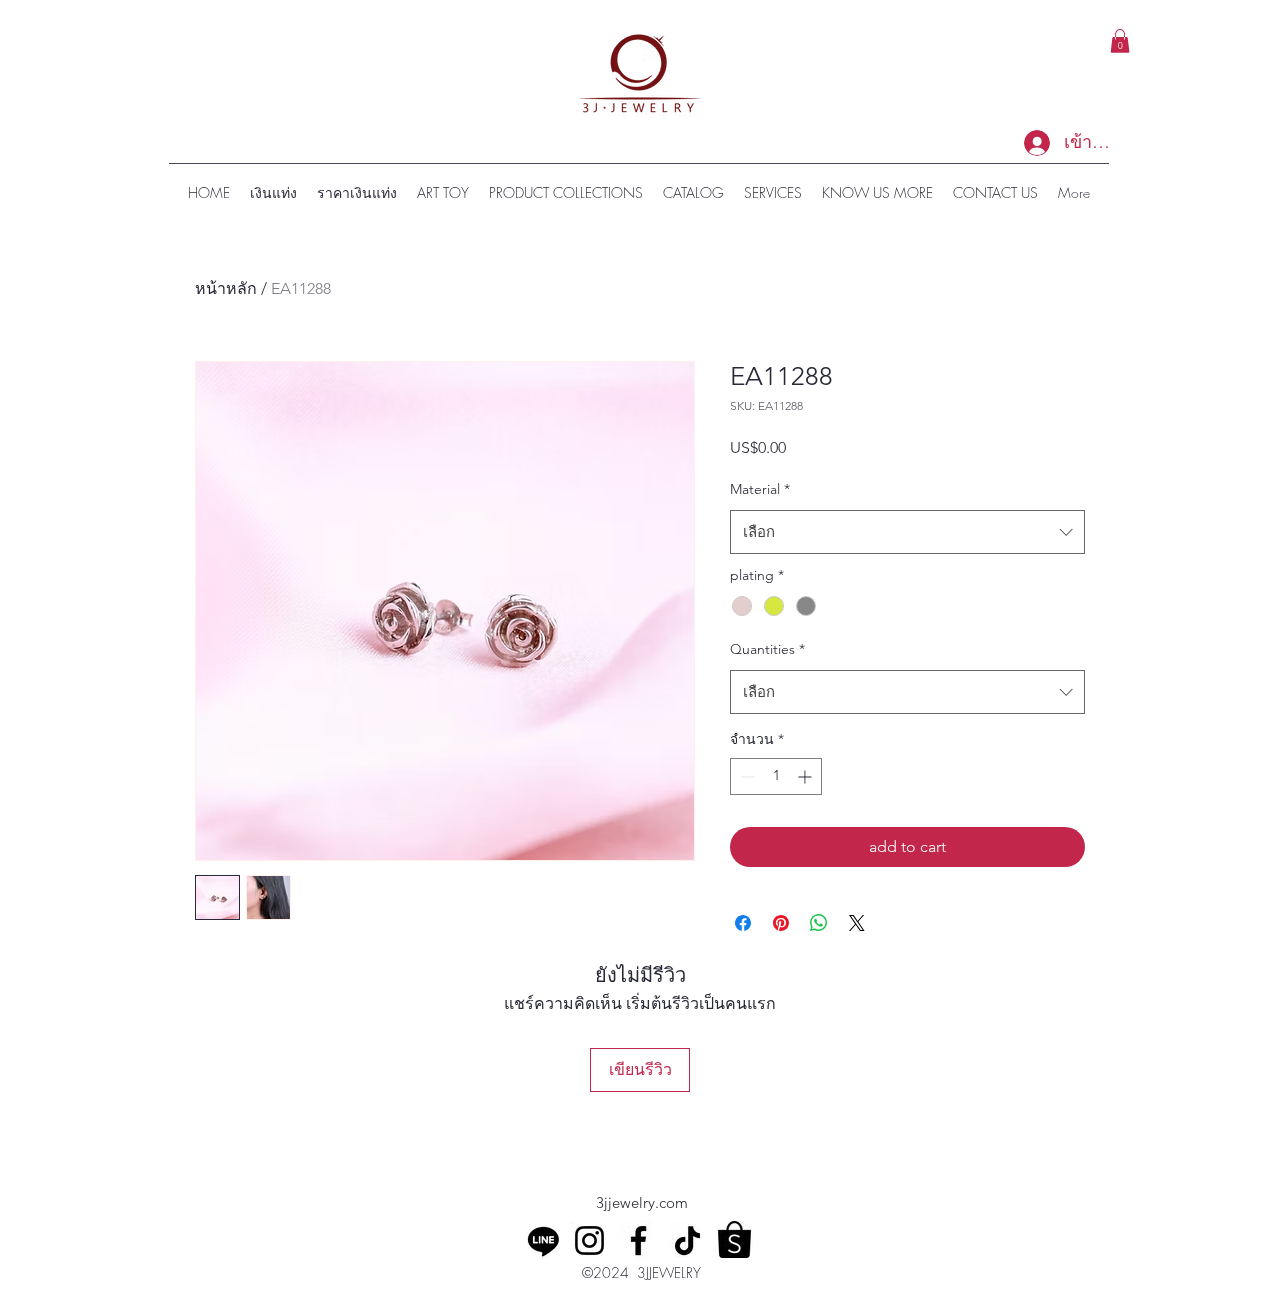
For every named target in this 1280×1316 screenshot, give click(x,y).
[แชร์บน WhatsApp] (819, 923)
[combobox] (907, 532)
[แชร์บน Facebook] (743, 923)
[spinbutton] (776, 776)
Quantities (767, 649)
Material (760, 489)
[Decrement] (745, 776)
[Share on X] (857, 923)
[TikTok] (687, 1240)
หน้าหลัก (226, 288)
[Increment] (806, 776)
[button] (1120, 41)
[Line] (543, 1240)
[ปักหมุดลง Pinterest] (781, 923)
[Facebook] (638, 1240)
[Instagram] (589, 1240)
